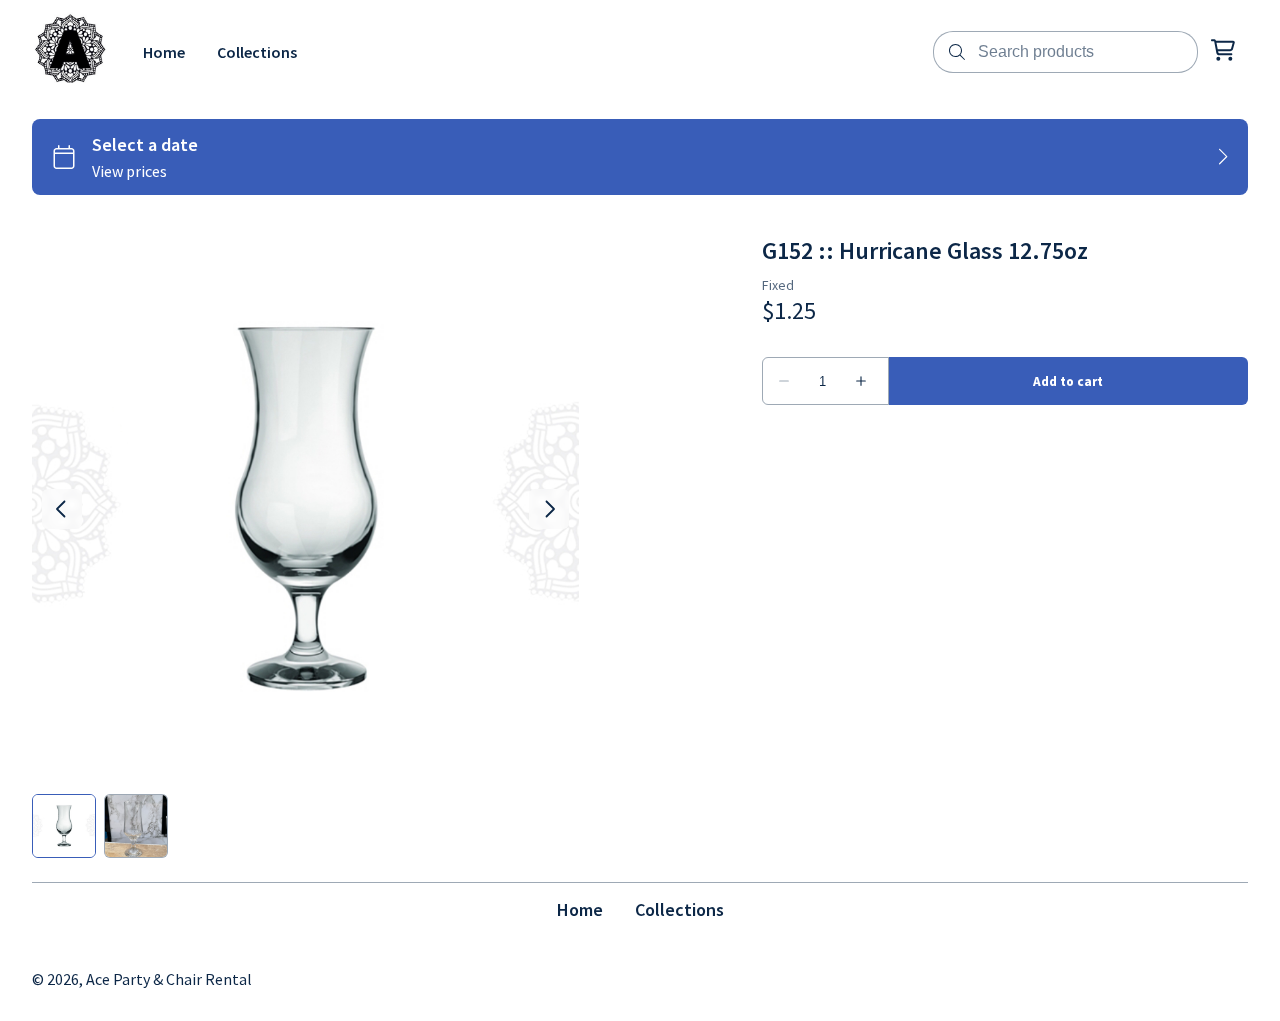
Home (580, 909)
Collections (679, 909)
